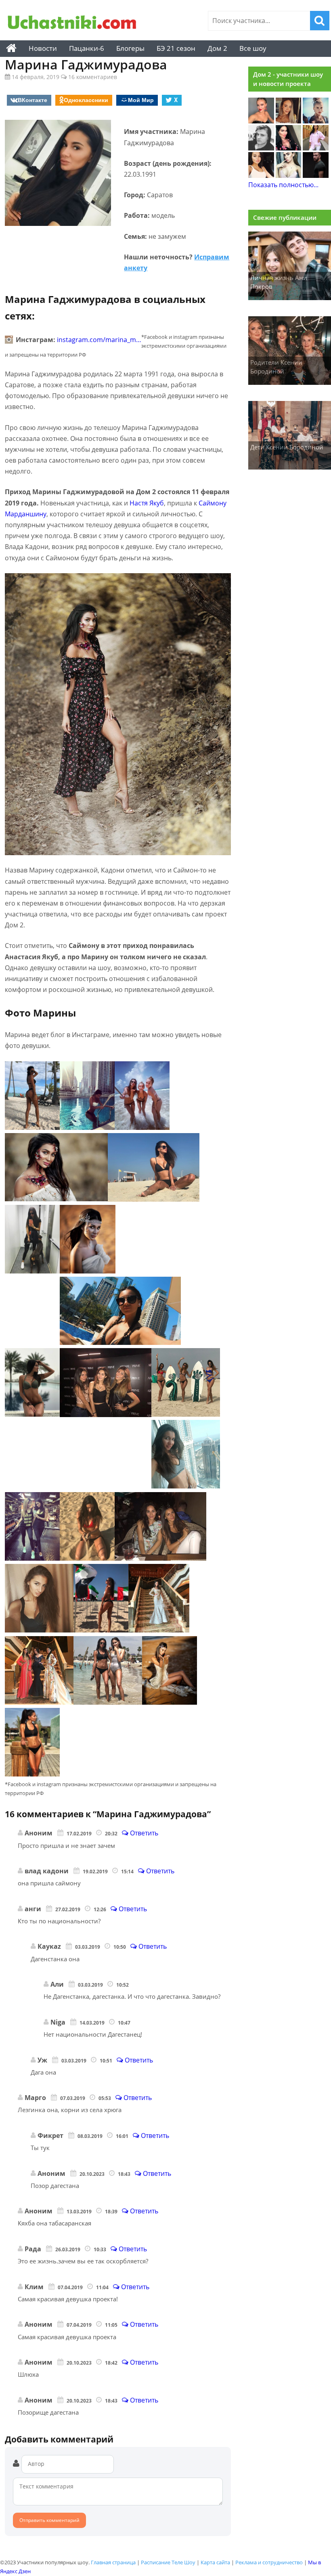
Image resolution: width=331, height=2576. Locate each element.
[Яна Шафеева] (261, 175)
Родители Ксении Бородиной (276, 367)
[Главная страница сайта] (11, 48)
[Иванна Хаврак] (289, 148)
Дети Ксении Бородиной (287, 447)
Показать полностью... (283, 185)
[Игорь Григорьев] (316, 175)
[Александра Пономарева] (261, 121)
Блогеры (130, 48)
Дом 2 (217, 48)
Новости (43, 48)
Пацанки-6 (87, 48)
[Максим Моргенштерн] (261, 148)
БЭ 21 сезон (176, 48)
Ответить (143, 1833)
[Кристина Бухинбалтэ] (316, 148)
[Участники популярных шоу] (72, 23)
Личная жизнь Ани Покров (279, 282)
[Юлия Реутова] (316, 121)
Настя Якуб (147, 503)
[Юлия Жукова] (289, 175)
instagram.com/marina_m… (99, 340)
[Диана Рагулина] (289, 121)
